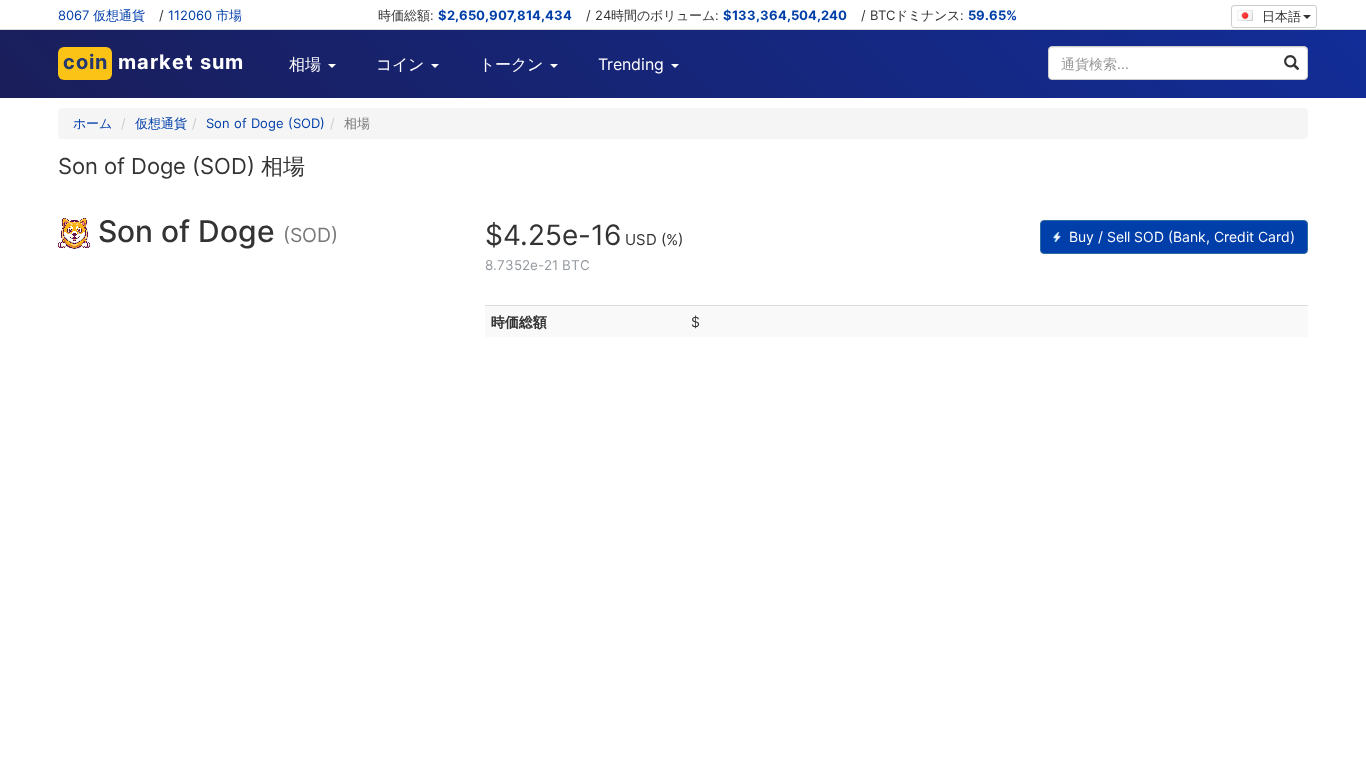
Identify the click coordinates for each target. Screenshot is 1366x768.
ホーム (92, 123)
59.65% (992, 15)
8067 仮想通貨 (101, 15)
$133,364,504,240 (785, 15)
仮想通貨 (161, 123)
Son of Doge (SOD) (265, 123)
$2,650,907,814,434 (505, 15)
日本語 (1279, 16)
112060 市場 (205, 15)
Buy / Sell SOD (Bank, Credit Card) (1180, 236)
